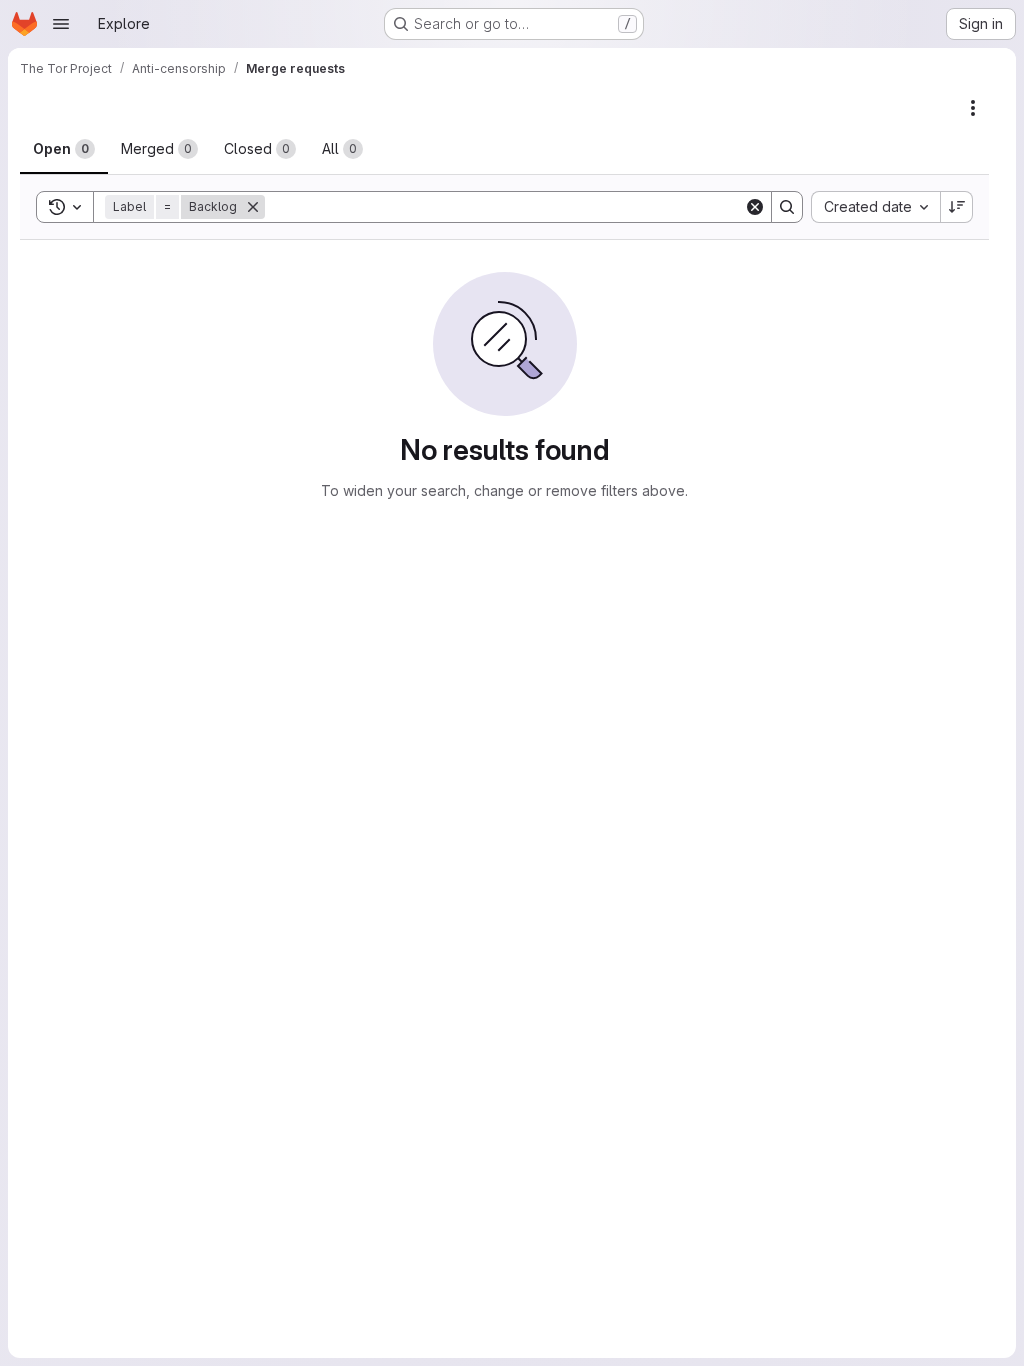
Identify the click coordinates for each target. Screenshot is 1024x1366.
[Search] (787, 207)
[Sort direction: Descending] (957, 207)
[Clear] (755, 207)
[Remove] (253, 207)
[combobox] (875, 207)
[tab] (64, 149)
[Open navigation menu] (61, 24)
